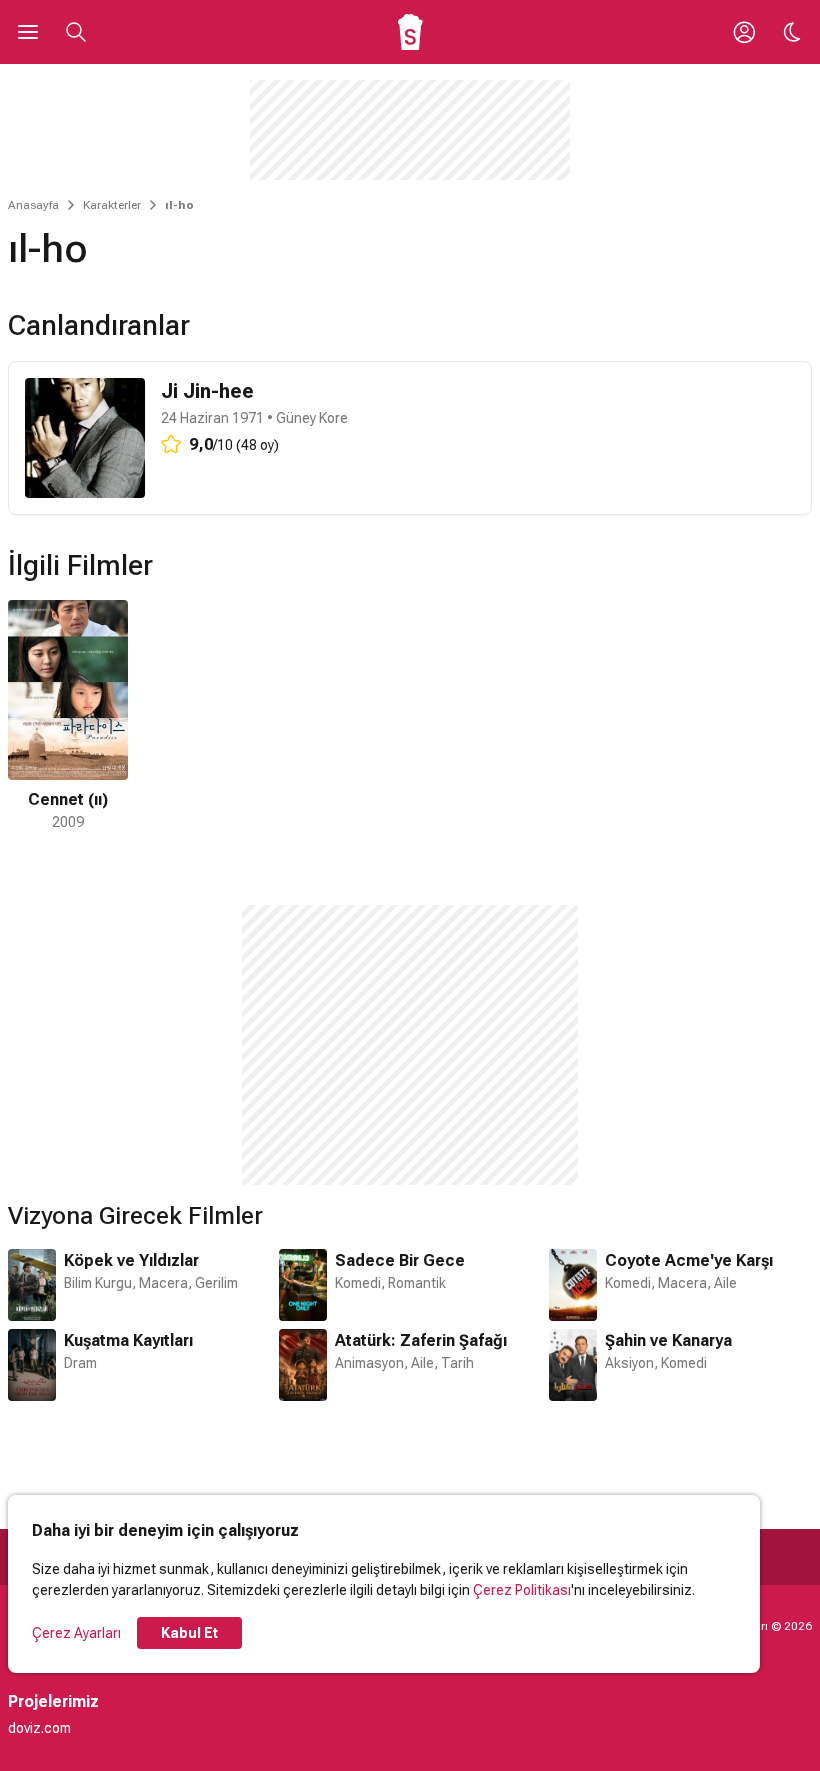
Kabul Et (189, 1633)
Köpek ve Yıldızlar (131, 1260)
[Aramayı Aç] (76, 32)
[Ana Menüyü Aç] (28, 32)
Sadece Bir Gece (400, 1260)
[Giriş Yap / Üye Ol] (744, 32)
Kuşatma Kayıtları (128, 1340)
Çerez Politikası (522, 1590)
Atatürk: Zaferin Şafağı (421, 1340)
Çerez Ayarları (76, 1633)
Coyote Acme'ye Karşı (689, 1260)
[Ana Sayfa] (410, 32)
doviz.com (39, 1728)
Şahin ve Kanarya (668, 1340)
